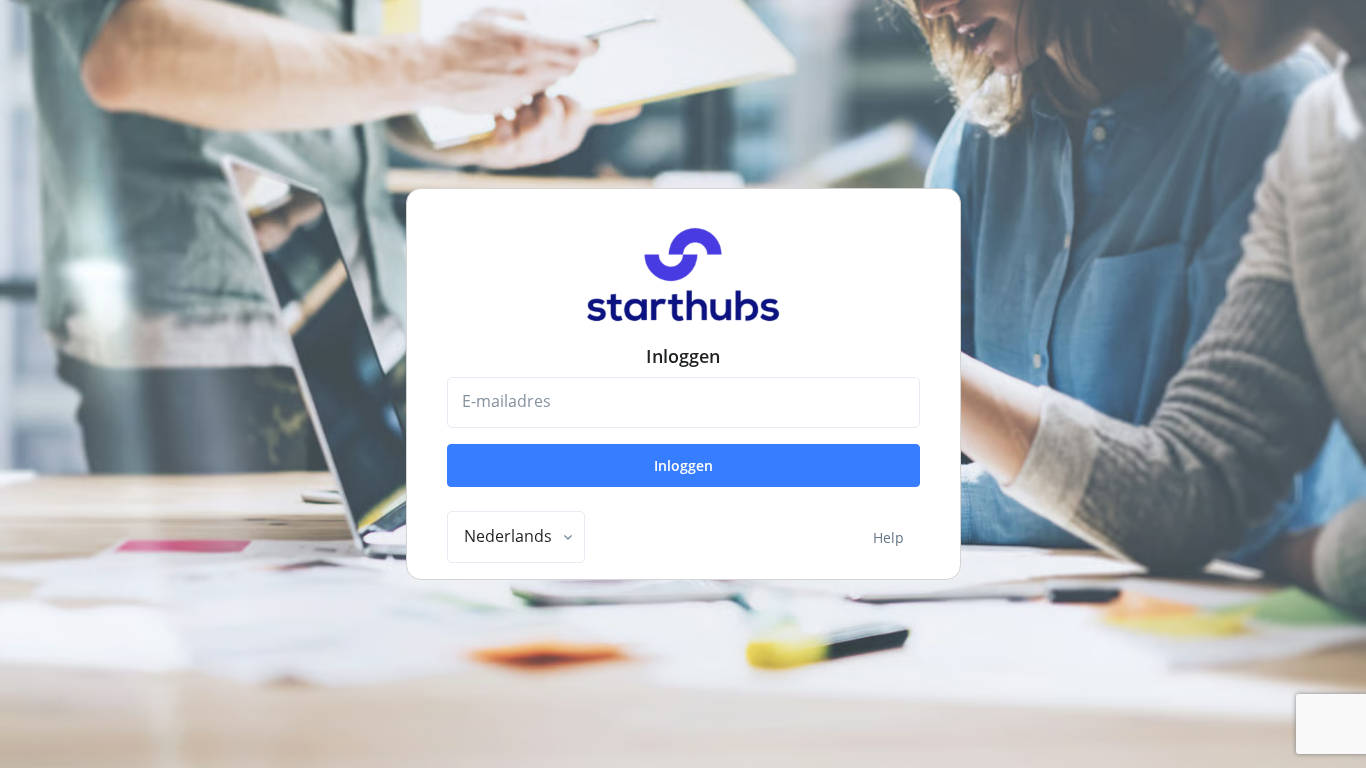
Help (888, 537)
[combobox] (516, 537)
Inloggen (683, 465)
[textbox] (508, 536)
